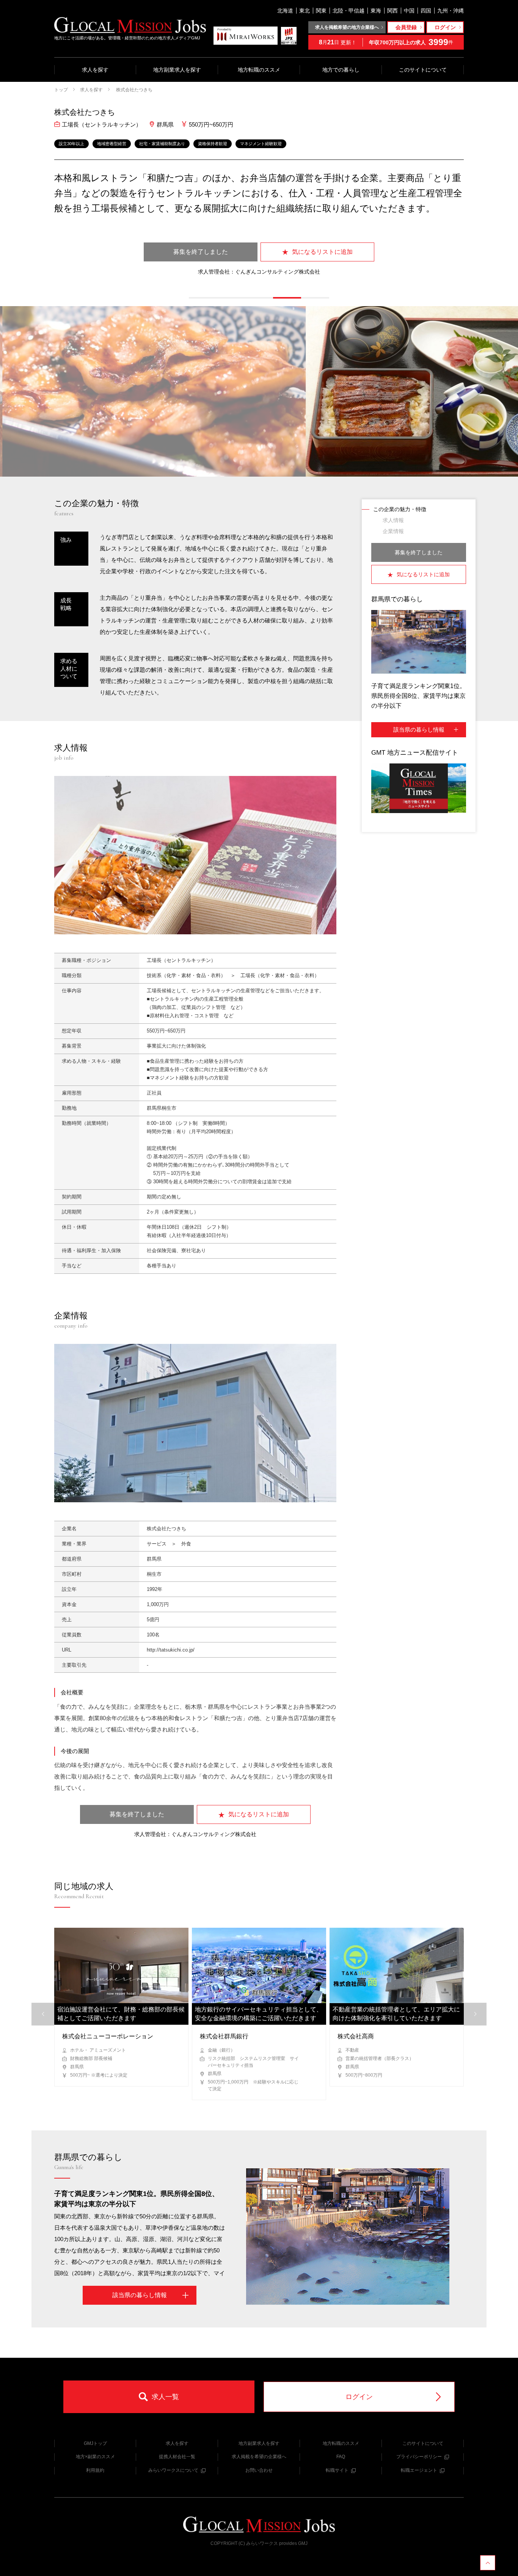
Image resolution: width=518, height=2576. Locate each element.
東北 (305, 11)
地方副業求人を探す (177, 70)
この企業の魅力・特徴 (400, 509)
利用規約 (95, 2470)
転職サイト (337, 2470)
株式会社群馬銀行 (224, 2036)
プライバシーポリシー (419, 2457)
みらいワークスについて (173, 2470)
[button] (203, 298)
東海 (376, 11)
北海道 (285, 11)
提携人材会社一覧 (177, 2457)
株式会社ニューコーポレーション (108, 2036)
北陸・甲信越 (348, 11)
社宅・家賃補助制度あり (162, 144)
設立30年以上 (71, 144)
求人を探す (95, 70)
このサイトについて (423, 70)
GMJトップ (95, 2443)
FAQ (341, 2457)
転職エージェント (419, 2470)
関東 (321, 11)
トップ (61, 90)
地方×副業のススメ (95, 2457)
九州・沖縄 (451, 11)
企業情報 (393, 531)
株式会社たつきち (134, 90)
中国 (409, 11)
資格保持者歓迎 (213, 144)
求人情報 (393, 520)
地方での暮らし (341, 70)
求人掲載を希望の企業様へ (259, 2457)
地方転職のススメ (259, 70)
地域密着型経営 (112, 144)
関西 (392, 11)
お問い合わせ (259, 2470)
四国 (426, 11)
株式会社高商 (356, 2036)
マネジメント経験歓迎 (261, 144)
